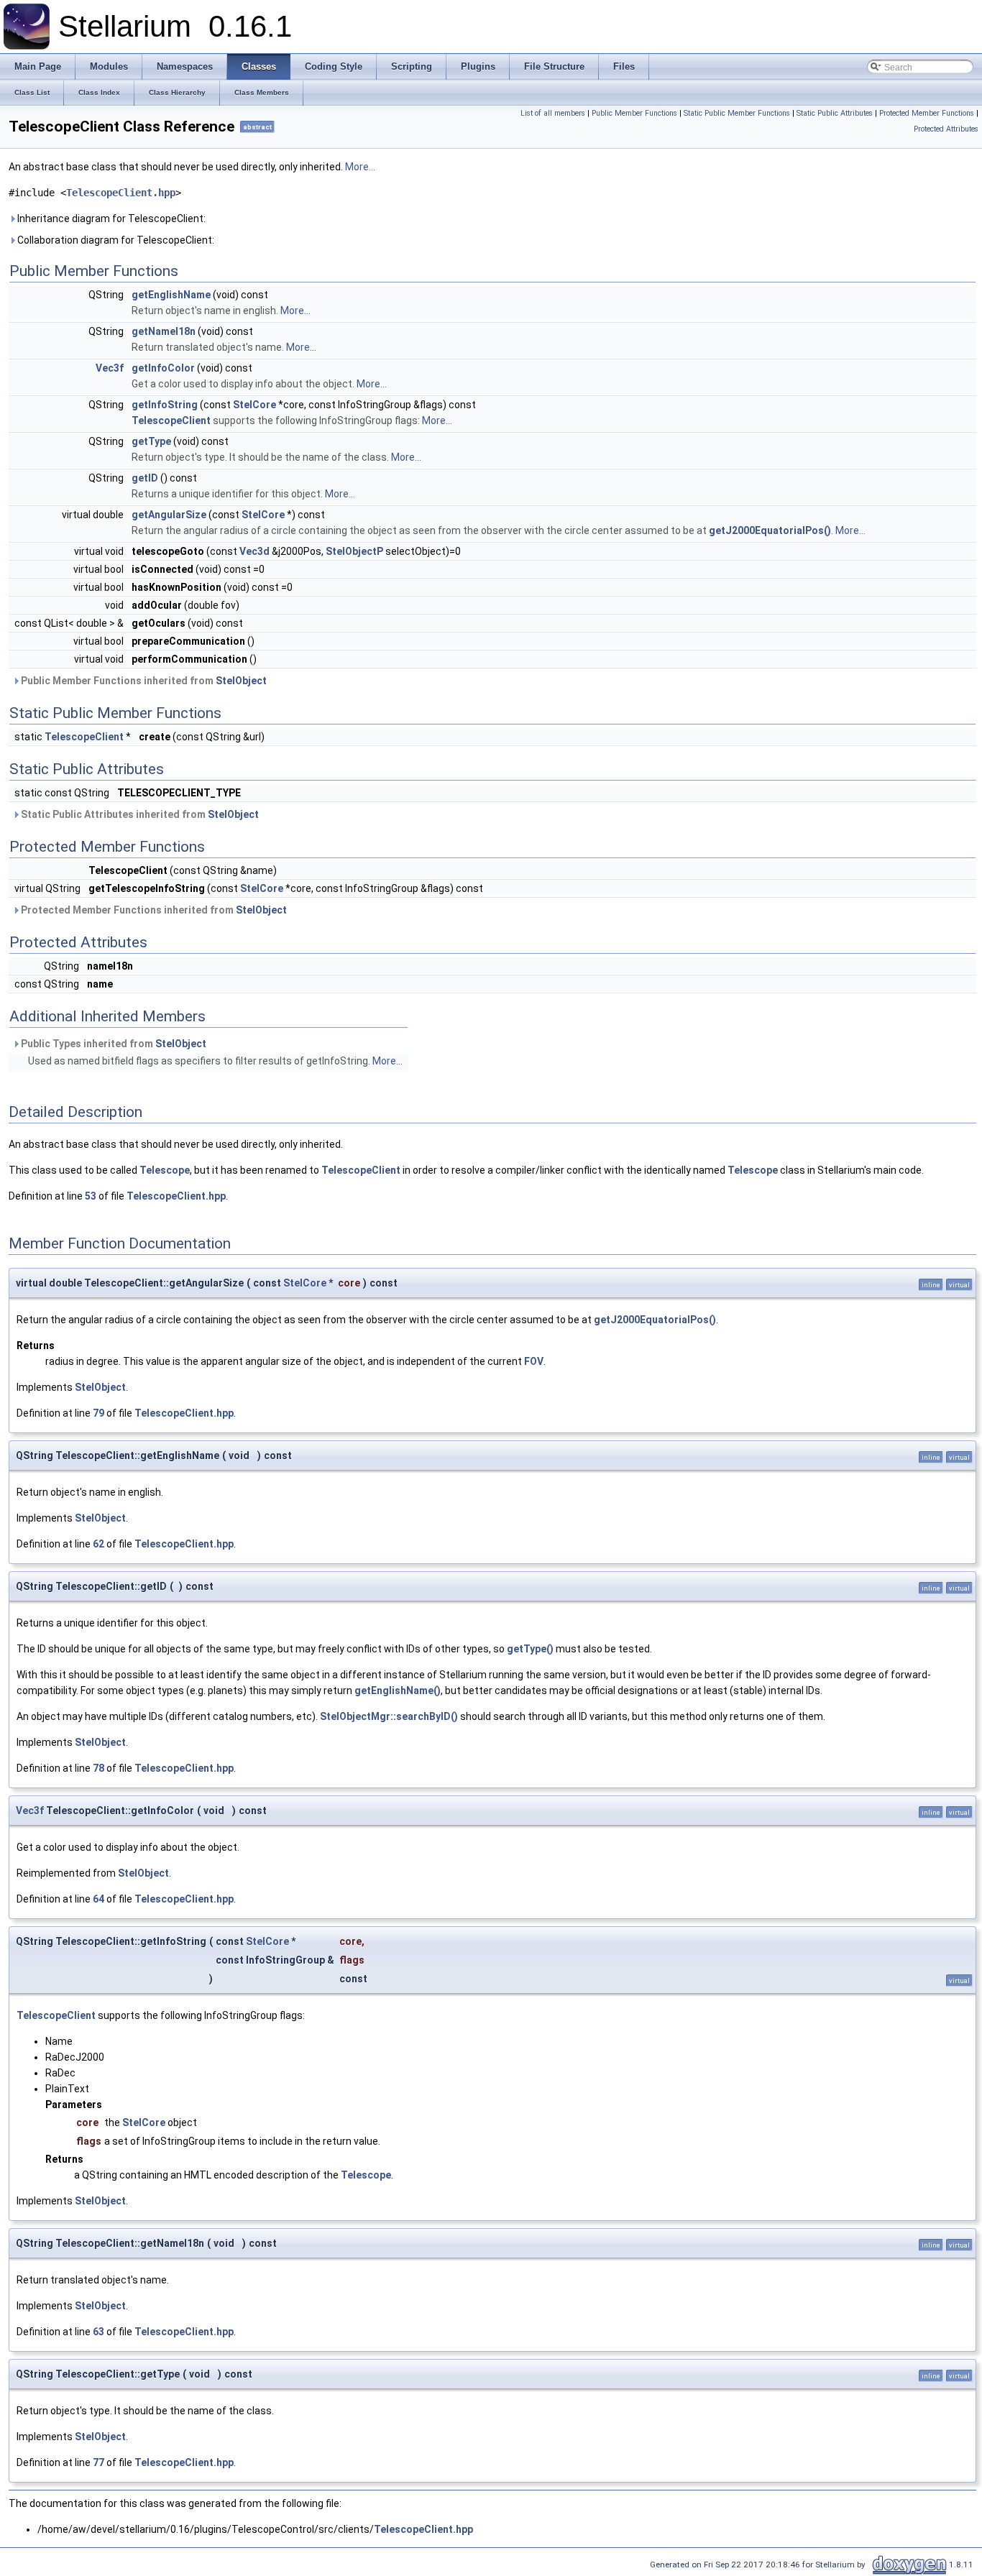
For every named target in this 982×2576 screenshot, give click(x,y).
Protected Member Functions (927, 113)
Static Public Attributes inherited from (139, 814)
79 (98, 1413)
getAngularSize (169, 515)
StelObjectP (354, 551)
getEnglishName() (398, 1690)
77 (98, 2462)
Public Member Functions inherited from (143, 681)
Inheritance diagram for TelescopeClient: (110, 218)
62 (98, 1544)
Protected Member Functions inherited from (153, 910)
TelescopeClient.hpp (121, 193)
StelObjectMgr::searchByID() (389, 1716)
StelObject (241, 681)
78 (98, 1768)
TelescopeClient (171, 420)
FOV (534, 1361)
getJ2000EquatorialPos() (770, 530)
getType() (530, 1649)
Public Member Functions (634, 113)
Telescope (165, 1170)
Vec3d (254, 551)
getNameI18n (164, 331)
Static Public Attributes (835, 113)
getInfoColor (163, 368)
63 (98, 2332)
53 (91, 1196)
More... (360, 167)
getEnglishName (171, 295)
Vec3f (110, 368)
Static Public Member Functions (737, 113)
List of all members (553, 113)
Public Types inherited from (113, 1044)
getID (145, 478)
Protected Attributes (946, 129)
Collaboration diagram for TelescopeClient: (115, 240)
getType (151, 441)
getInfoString (165, 405)
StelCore (254, 405)
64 (98, 1899)
